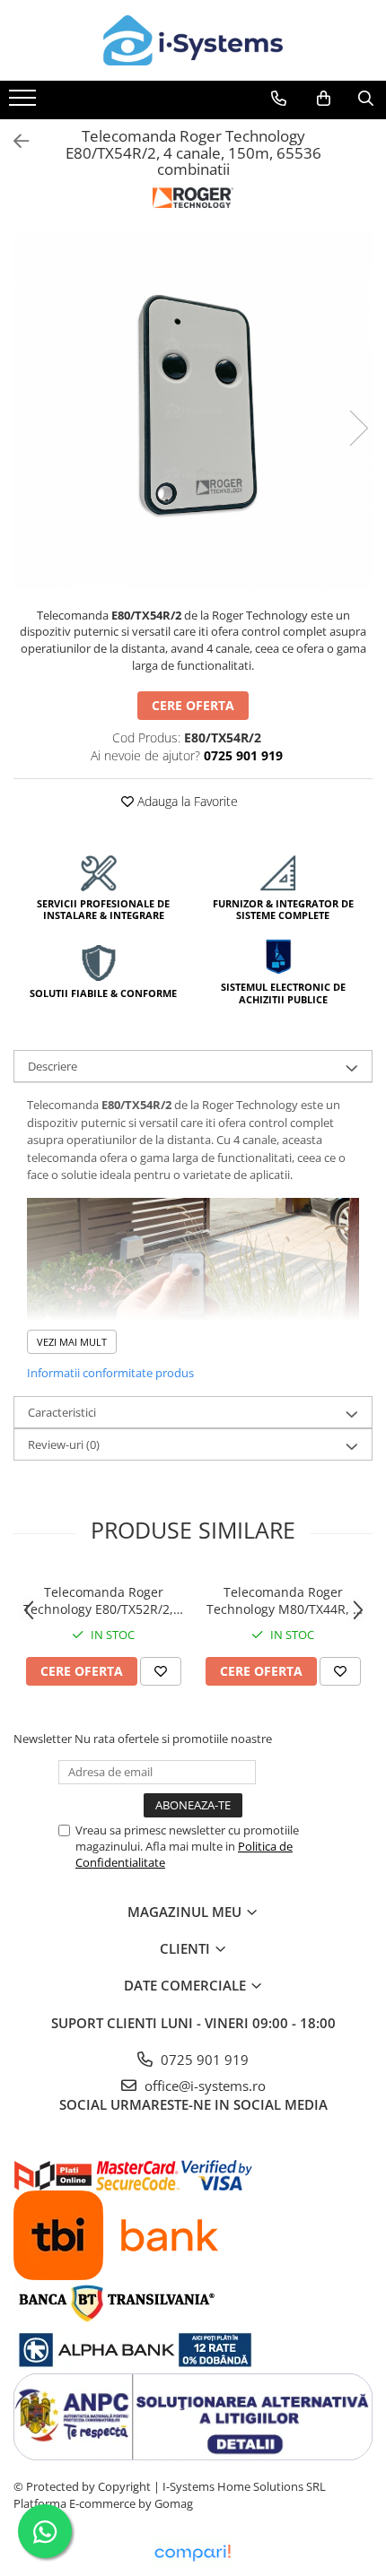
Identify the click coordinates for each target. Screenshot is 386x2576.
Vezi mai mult (72, 1342)
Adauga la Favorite (186, 801)
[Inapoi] (13, 141)
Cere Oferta (193, 705)
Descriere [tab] (53, 1066)
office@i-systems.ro (203, 2086)
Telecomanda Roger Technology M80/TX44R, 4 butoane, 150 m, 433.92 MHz (283, 1600)
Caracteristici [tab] (62, 1412)
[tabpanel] (193, 410)
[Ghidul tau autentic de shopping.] (192, 2553)
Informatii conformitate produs (110, 1373)
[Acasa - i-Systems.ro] (193, 40)
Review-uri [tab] (64, 1444)
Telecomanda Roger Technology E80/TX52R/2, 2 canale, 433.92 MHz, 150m (104, 1600)
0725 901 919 (203, 2060)
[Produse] (25, 103)
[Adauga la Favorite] (161, 1671)
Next (358, 428)
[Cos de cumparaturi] (324, 99)
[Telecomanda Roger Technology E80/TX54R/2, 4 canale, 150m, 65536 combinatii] (193, 410)
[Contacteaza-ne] (279, 99)
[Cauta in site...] (366, 99)
